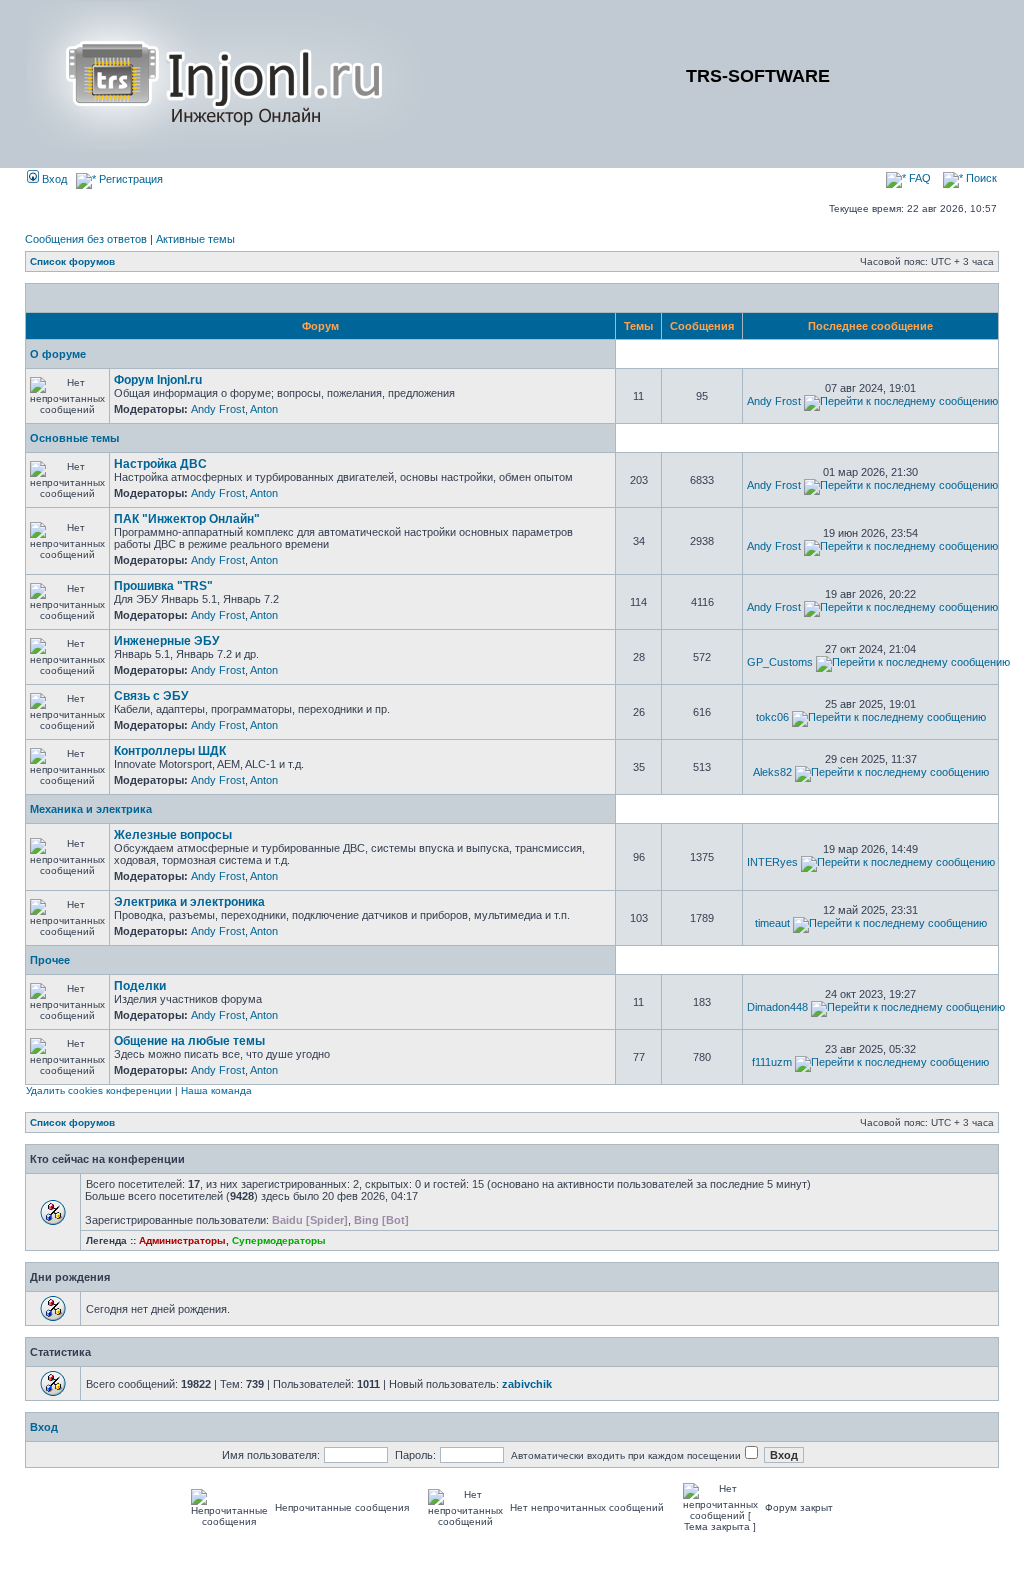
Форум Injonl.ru (158, 380)
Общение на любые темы (189, 1041)
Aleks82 (772, 772)
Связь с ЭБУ (151, 696)
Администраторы (182, 1240)
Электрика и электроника (189, 902)
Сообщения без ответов (86, 239)
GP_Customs (780, 662)
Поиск (980, 178)
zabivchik (527, 1384)
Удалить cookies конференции (99, 1090)
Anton (264, 409)
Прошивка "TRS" (163, 586)
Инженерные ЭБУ (166, 641)
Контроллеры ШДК (170, 751)
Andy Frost (218, 409)
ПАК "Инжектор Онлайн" (187, 519)
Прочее (50, 960)
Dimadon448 (777, 1007)
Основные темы (74, 438)
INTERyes (772, 862)
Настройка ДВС (160, 464)
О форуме (58, 354)
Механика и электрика (91, 809)
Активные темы (195, 239)
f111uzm (772, 1062)
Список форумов (72, 261)
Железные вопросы (173, 835)
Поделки (140, 986)
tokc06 (772, 717)
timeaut (772, 923)
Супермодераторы (279, 1240)
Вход (53, 179)
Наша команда (216, 1090)
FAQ (918, 178)
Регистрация (129, 179)
